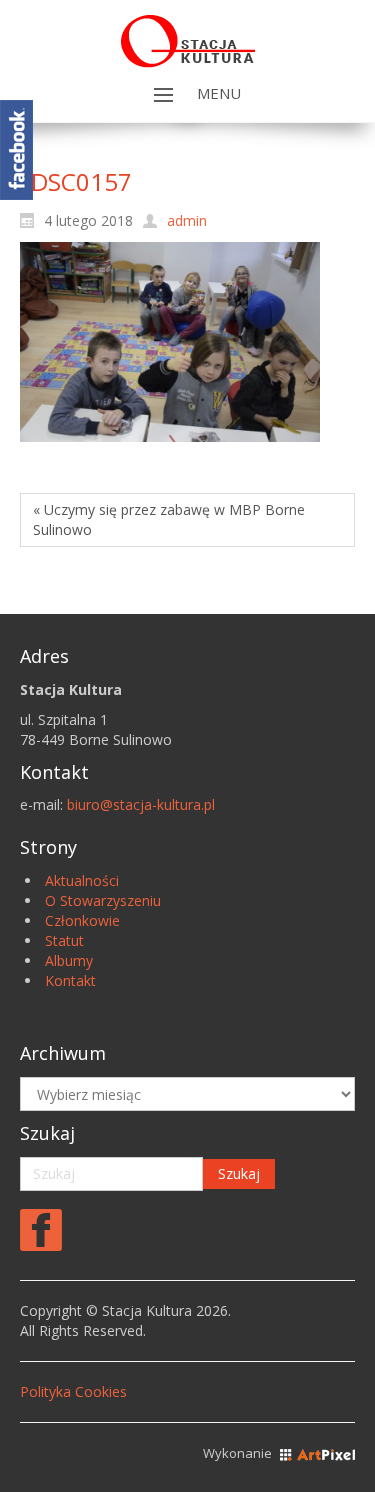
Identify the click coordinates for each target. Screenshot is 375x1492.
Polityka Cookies (73, 1391)
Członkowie (82, 920)
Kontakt (70, 980)
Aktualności (82, 880)
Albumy (69, 960)
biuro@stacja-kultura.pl (141, 804)
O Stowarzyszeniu (103, 900)
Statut (64, 940)
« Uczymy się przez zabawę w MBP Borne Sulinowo (169, 519)
